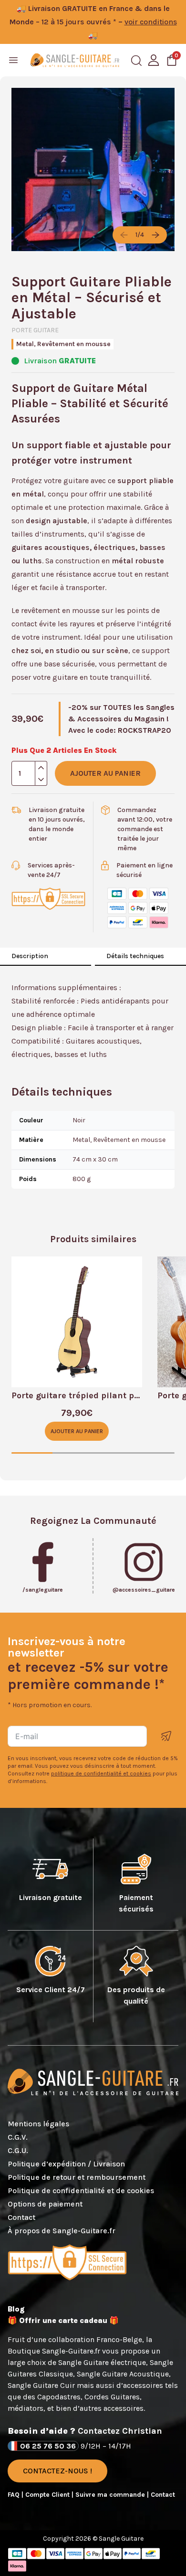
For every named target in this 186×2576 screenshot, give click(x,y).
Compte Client (48, 2495)
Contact (21, 2217)
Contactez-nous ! (57, 2471)
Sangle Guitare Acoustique (123, 2374)
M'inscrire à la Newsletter (166, 1736)
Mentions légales (38, 2124)
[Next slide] (155, 235)
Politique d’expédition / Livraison (66, 2164)
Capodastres (59, 2397)
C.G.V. (18, 2137)
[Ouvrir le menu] (13, 60)
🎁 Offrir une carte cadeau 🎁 (63, 2320)
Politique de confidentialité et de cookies (81, 2191)
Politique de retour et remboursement (77, 2177)
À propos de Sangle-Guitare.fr (62, 2231)
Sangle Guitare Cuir (41, 2385)
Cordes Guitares (112, 2397)
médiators (26, 2408)
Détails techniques (135, 956)
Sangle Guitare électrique (102, 2362)
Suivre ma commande (111, 2495)
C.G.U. (18, 2150)
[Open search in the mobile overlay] (136, 61)
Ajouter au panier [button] (77, 1431)
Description (30, 956)
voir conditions (151, 22)
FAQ (15, 2495)
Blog (16, 2309)
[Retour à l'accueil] (75, 60)
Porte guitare (35, 330)
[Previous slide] (124, 235)
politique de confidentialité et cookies (101, 1774)
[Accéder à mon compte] (154, 60)
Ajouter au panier (105, 773)
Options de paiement (45, 2204)
